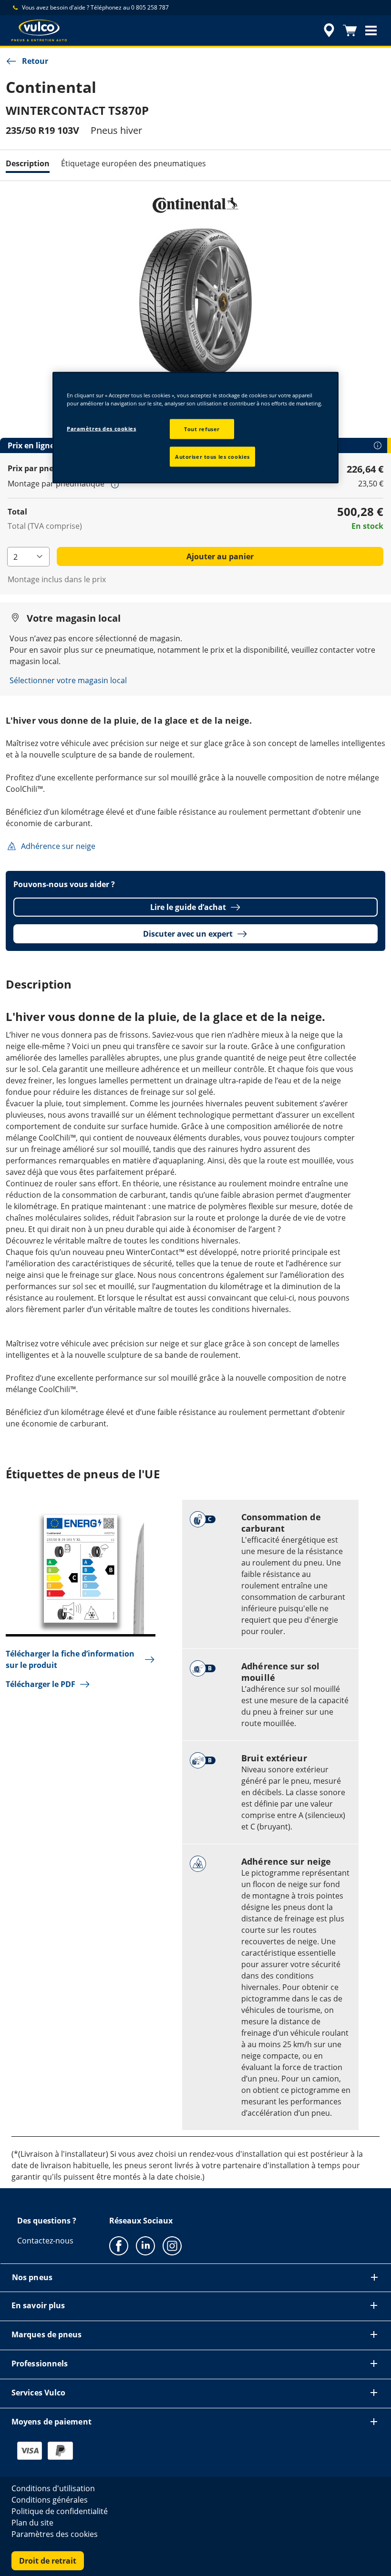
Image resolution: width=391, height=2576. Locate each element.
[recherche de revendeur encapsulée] (328, 30)
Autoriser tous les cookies (212, 457)
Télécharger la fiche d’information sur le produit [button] (70, 1659)
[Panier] (350, 30)
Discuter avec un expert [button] (188, 934)
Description (28, 163)
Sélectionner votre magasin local (68, 680)
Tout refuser (202, 429)
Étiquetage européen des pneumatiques (134, 163)
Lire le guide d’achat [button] (188, 907)
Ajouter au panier (220, 556)
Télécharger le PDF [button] (41, 1684)
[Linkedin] (145, 2245)
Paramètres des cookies (102, 429)
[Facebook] (119, 2245)
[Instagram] (172, 2245)
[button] (371, 30)
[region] (195, 428)
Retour (35, 61)
